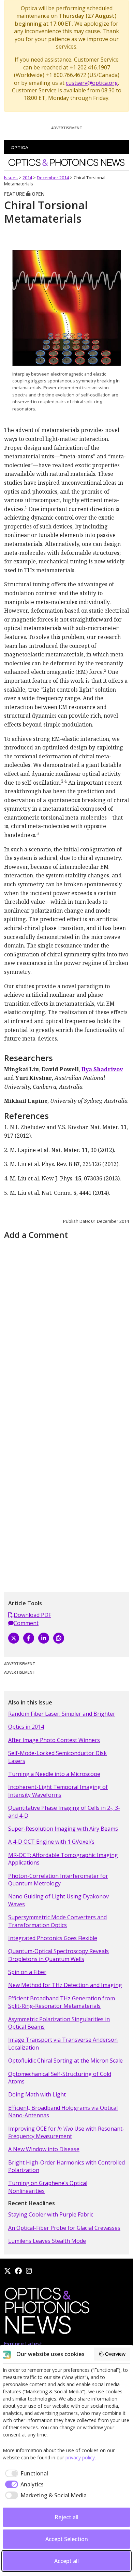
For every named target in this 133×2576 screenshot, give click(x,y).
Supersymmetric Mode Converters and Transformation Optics (57, 1921)
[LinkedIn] (44, 1638)
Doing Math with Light (37, 2094)
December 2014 (53, 178)
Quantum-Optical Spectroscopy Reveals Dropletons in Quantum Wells (58, 1955)
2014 (27, 178)
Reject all (66, 2517)
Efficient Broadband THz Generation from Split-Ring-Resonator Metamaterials (62, 2002)
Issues (11, 178)
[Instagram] (29, 2271)
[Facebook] (29, 1638)
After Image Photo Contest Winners (54, 1740)
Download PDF (32, 1615)
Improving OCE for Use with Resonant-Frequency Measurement (66, 2132)
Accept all (66, 2561)
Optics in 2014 (26, 1727)
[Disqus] (66, 1328)
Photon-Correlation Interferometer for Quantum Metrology (58, 1880)
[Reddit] (59, 1638)
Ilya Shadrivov (102, 1069)
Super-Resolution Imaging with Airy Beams (63, 1829)
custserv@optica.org (92, 83)
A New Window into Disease (44, 2149)
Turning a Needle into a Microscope (54, 1774)
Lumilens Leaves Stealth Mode (47, 2241)
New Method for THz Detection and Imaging (65, 1985)
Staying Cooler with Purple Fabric (51, 2214)
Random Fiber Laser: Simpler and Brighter (62, 1714)
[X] (14, 1638)
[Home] (47, 2313)
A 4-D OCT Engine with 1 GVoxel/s (51, 1842)
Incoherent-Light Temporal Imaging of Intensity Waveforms (58, 1791)
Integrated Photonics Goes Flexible (53, 1938)
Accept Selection (67, 2539)
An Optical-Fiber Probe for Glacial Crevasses (64, 2228)
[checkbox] (25, 2473)
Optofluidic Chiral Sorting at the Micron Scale (65, 2061)
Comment (26, 1623)
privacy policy (80, 2457)
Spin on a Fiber (27, 1972)
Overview (115, 2354)
